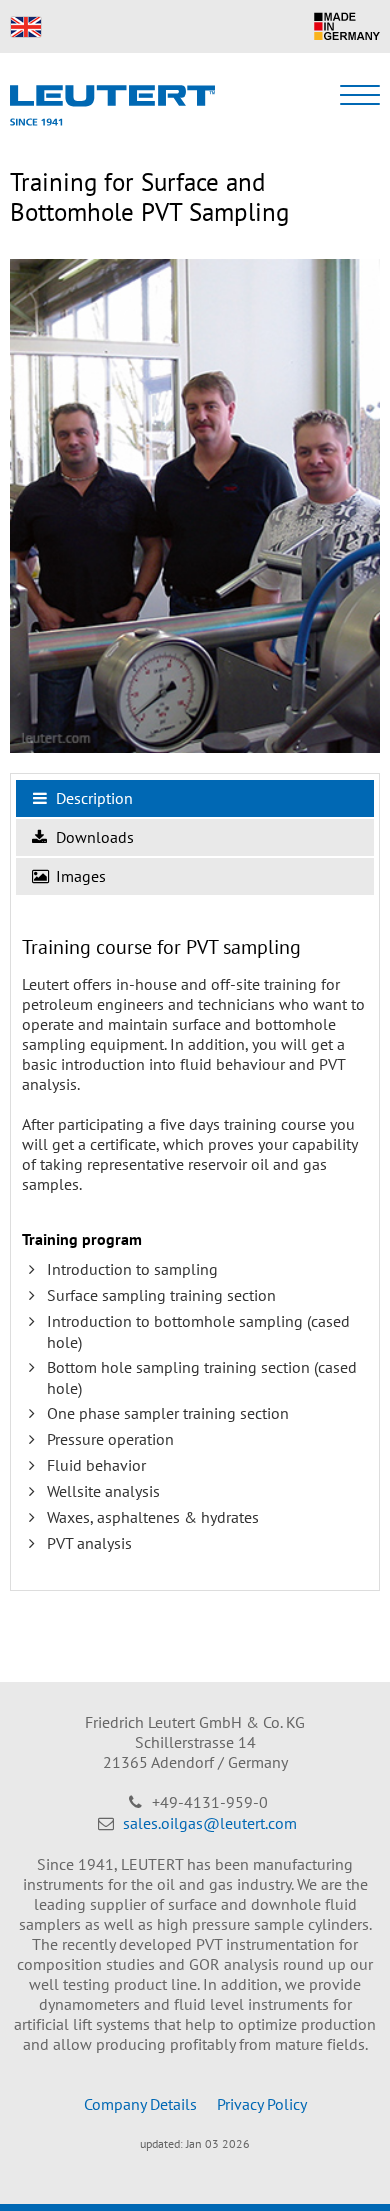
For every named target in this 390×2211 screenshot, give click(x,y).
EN (26, 27)
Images (79, 876)
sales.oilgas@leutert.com (210, 1823)
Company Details (140, 2104)
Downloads (93, 837)
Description (92, 798)
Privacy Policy (262, 2104)
